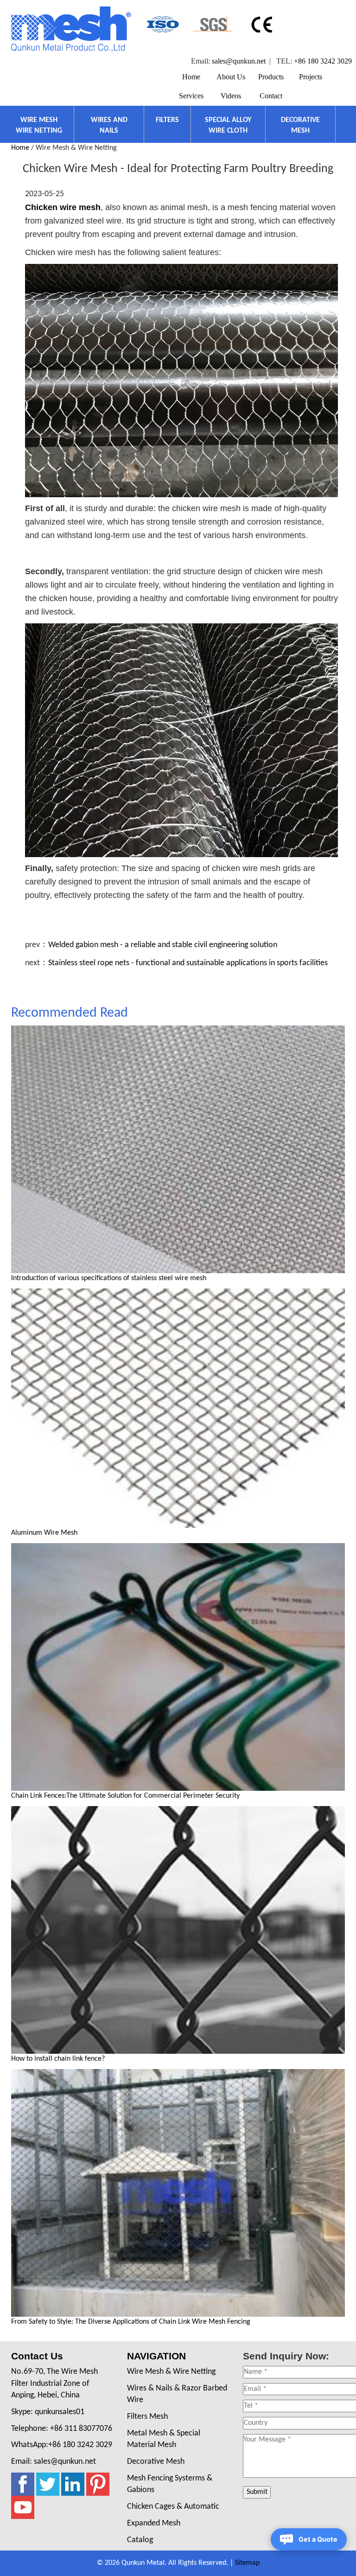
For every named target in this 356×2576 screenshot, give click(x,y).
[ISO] (162, 24)
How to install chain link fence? (58, 2059)
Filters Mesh (147, 2417)
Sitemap (247, 2563)
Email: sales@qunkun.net (54, 2462)
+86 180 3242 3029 (323, 61)
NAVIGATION (156, 2356)
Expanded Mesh (154, 2523)
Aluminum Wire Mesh (44, 1533)
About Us (231, 77)
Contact (271, 96)
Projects (311, 77)
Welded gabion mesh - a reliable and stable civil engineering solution (163, 945)
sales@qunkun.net (239, 61)
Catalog (140, 2540)
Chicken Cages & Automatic (173, 2507)
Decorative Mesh (156, 2462)
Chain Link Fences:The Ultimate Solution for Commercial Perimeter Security (125, 1796)
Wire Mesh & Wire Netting (171, 2372)
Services (191, 96)
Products (271, 77)
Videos (231, 96)
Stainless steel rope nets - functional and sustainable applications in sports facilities (188, 963)
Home (191, 77)
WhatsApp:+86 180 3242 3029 (62, 2445)
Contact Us (37, 2356)
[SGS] (213, 24)
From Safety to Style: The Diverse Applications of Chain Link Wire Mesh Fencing (131, 2322)
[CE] (263, 24)
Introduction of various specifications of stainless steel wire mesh (109, 1278)
